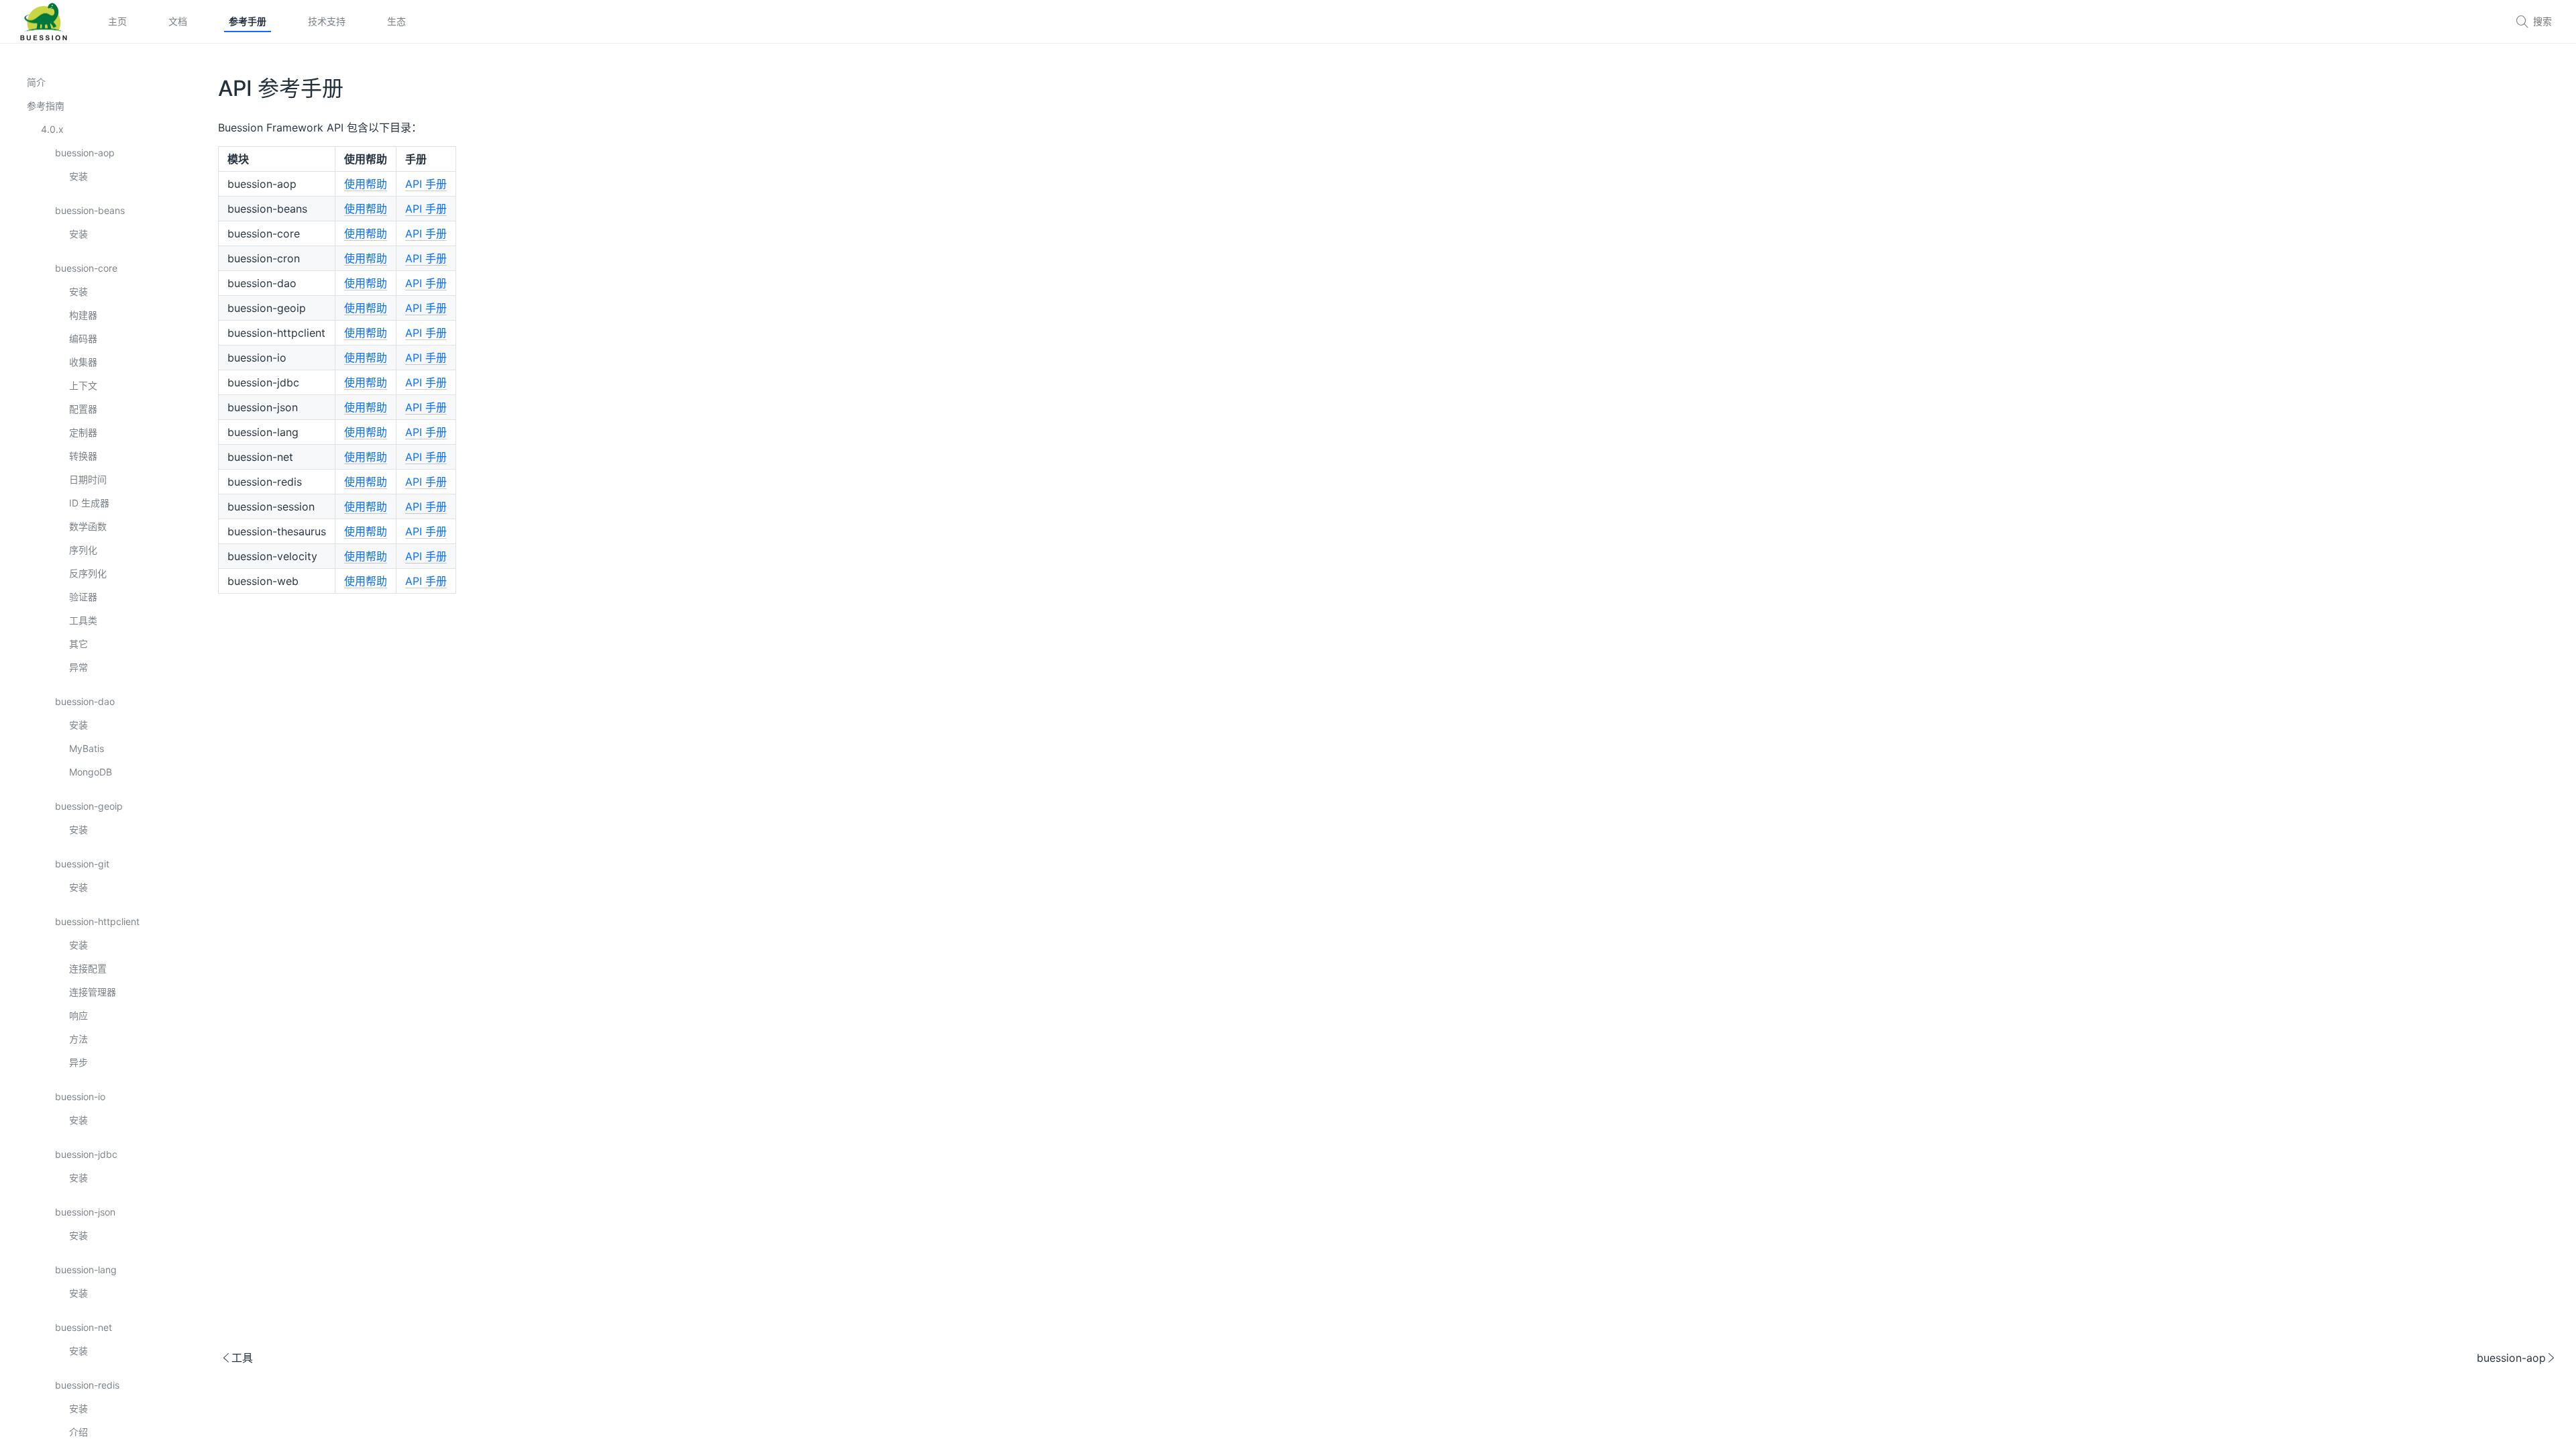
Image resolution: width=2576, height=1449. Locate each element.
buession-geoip (89, 806)
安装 (78, 176)
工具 (237, 1358)
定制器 (83, 432)
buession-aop (85, 153)
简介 (36, 82)
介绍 (78, 1432)
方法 (78, 1039)
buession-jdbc (86, 1154)
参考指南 (46, 106)
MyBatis (87, 748)
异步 (78, 1062)
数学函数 (88, 526)
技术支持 (327, 21)
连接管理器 (93, 992)
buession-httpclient (97, 921)
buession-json (85, 1212)
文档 (178, 21)
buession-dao (85, 701)
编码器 (83, 338)
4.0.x (52, 129)
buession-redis (87, 1385)
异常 (78, 667)
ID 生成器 (89, 503)
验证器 (83, 597)
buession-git (82, 864)
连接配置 (88, 968)
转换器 (83, 456)
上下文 (83, 385)
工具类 (83, 620)
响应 (78, 1015)
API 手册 (426, 184)
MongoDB (91, 772)
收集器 (83, 362)
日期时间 (88, 479)
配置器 (83, 409)
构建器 (83, 315)
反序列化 (88, 573)
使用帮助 (366, 184)
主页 (117, 21)
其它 (78, 644)
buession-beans (90, 210)
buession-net (84, 1327)
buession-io (80, 1096)
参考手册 (248, 21)
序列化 (83, 550)
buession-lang (86, 1270)
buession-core (86, 268)
